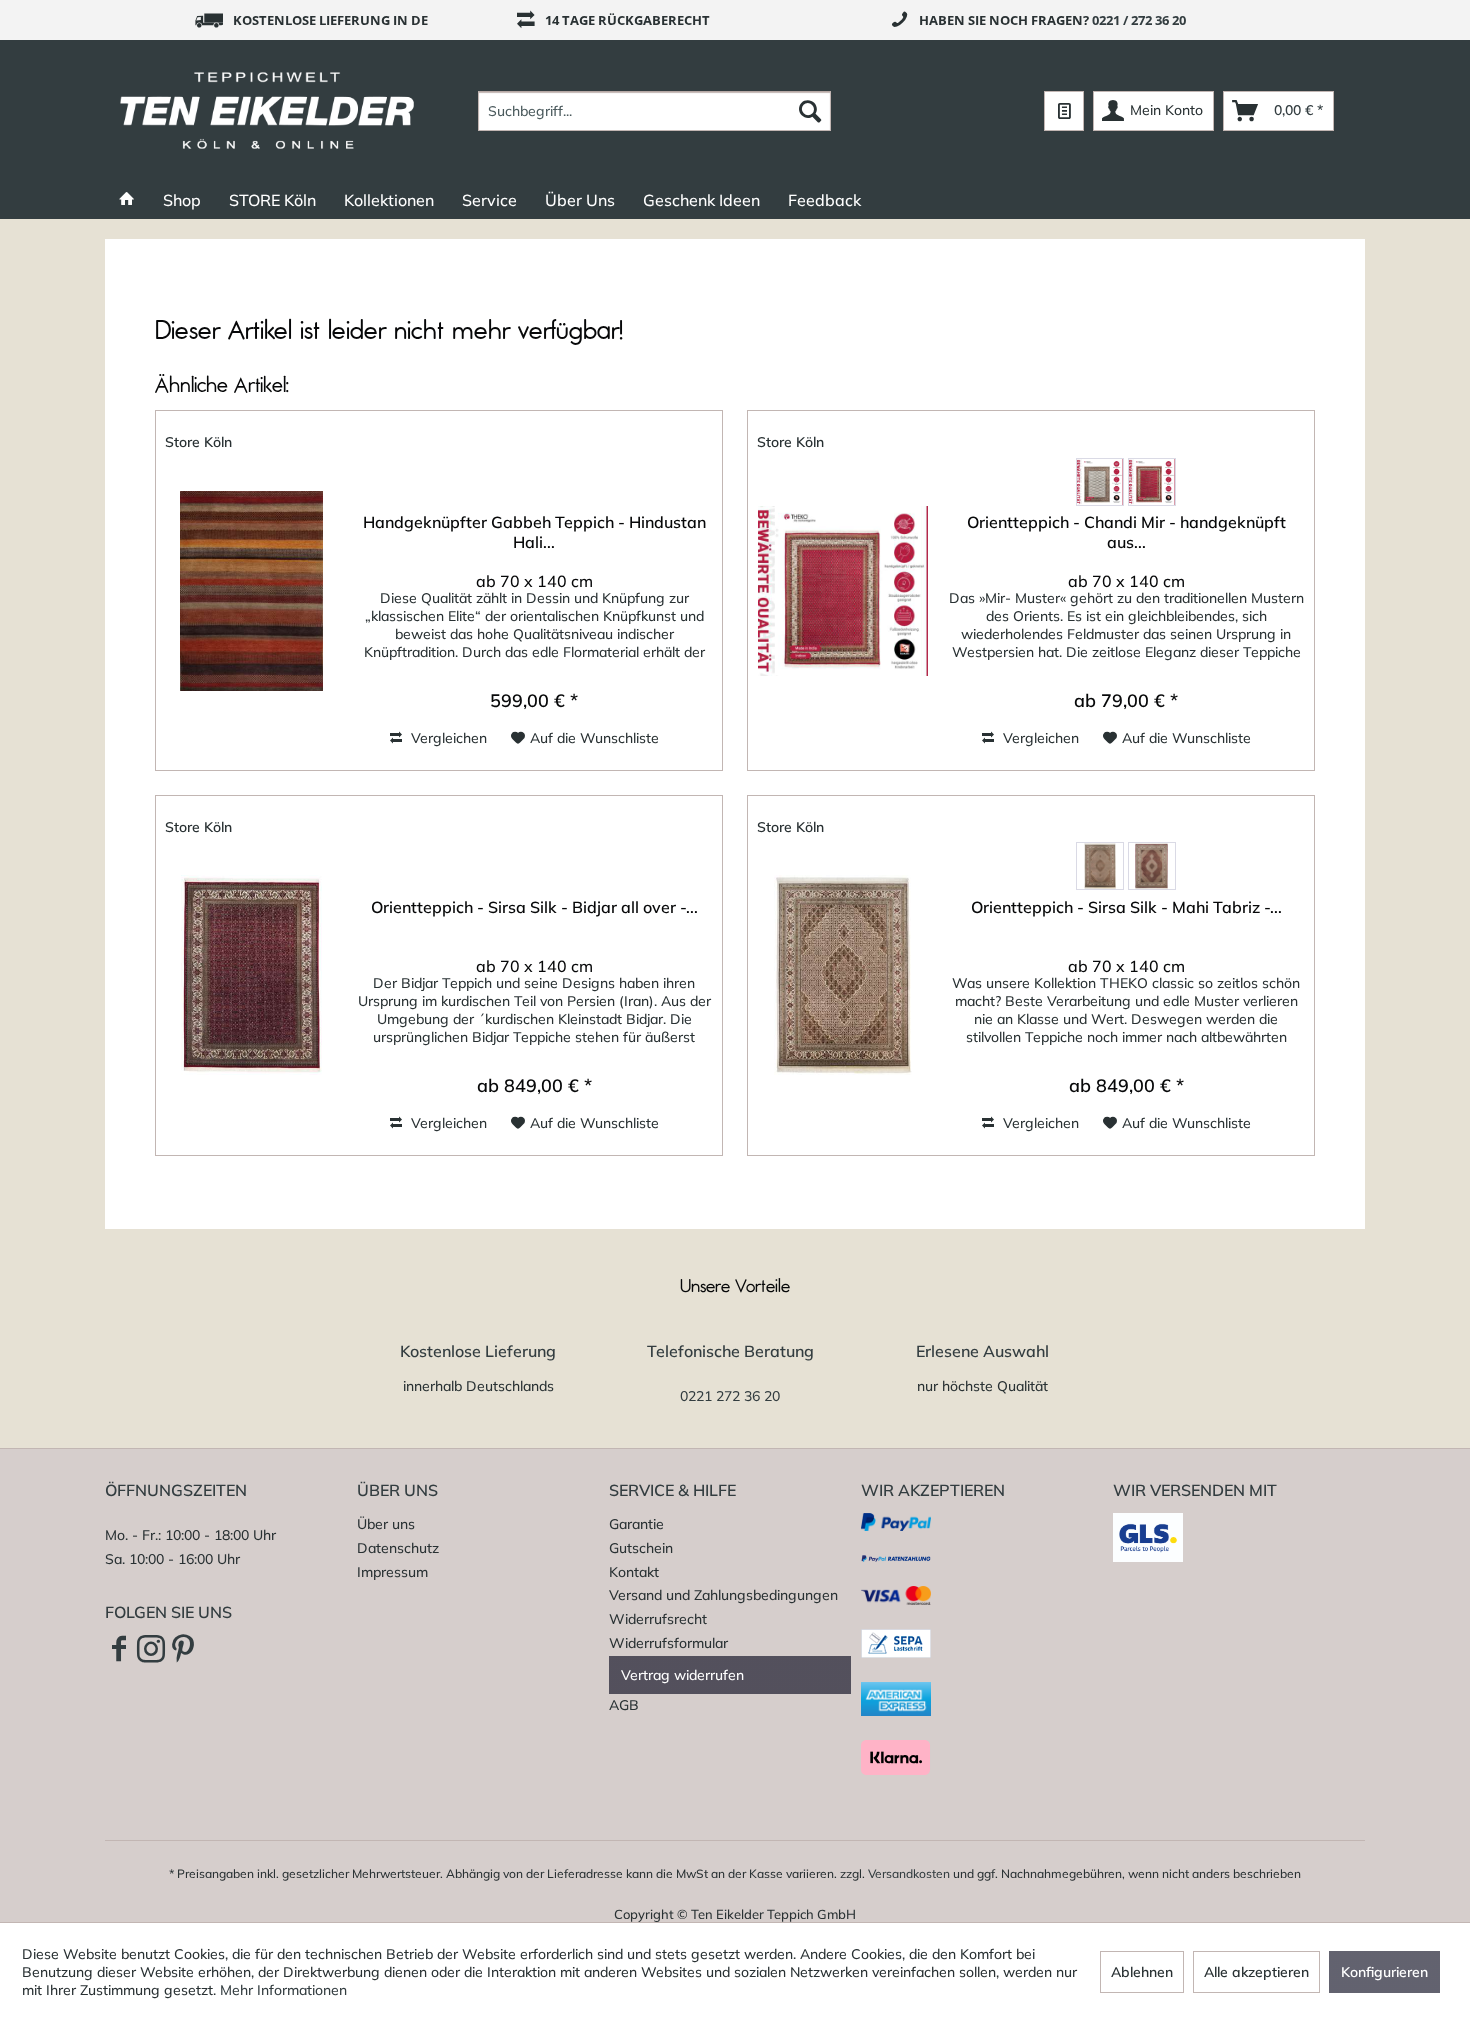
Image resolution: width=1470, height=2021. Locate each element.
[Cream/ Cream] (1100, 866)
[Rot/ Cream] (1152, 482)
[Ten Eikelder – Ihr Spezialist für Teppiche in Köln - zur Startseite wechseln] (267, 111)
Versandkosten (909, 1873)
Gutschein (641, 1548)
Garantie (636, 1524)
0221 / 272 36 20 (1139, 20)
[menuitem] (654, 111)
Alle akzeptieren (1256, 1972)
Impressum (392, 1572)
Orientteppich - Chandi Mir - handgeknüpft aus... (1126, 532)
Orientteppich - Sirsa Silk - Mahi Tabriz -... (1126, 907)
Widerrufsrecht (658, 1619)
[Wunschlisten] (1064, 111)
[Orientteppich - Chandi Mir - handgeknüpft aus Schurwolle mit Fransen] (843, 590)
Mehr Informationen (283, 1990)
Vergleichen (447, 738)
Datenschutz (398, 1548)
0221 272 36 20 (730, 1396)
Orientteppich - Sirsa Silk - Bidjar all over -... (534, 907)
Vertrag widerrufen (682, 1675)
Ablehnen (1142, 1972)
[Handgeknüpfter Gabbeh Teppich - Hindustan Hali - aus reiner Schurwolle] (251, 590)
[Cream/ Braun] (1100, 482)
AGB (624, 1705)
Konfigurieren (1384, 1972)
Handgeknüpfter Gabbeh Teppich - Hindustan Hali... (534, 532)
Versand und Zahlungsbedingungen (723, 1595)
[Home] (127, 200)
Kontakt (634, 1572)
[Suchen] (810, 111)
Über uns (386, 1524)
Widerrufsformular (668, 1643)
